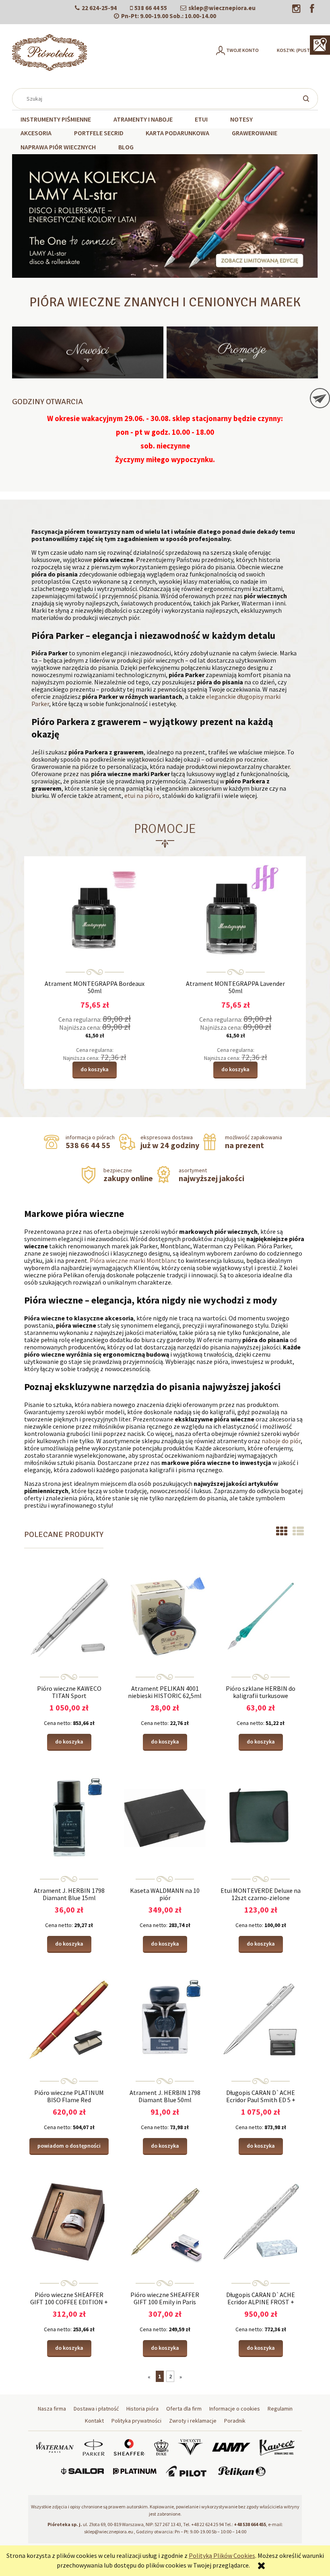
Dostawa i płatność (96, 2409)
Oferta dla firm (184, 2409)
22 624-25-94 (99, 8)
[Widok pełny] (298, 1531)
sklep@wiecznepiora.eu (222, 8)
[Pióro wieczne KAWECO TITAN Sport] (69, 1615)
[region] (165, 216)
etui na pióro (142, 795)
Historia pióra (142, 2409)
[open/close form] (320, 398)
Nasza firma (52, 2409)
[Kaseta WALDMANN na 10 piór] (165, 1817)
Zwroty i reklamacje (193, 2421)
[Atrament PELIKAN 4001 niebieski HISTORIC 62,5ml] (165, 1615)
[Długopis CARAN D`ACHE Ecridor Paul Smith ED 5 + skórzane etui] (261, 2019)
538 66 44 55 (151, 8)
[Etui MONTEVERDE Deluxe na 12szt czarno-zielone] (261, 1817)
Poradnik (235, 2421)
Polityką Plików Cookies (222, 2555)
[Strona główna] (49, 53)
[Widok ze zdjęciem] (282, 1531)
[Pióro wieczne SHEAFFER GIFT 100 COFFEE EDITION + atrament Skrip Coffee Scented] (69, 2221)
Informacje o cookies (235, 2409)
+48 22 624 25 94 (207, 2524)
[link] (165, 216)
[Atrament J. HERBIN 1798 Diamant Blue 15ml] (69, 1817)
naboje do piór (281, 1441)
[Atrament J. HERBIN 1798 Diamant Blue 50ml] (165, 2019)
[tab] (130, 272)
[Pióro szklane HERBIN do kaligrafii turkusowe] (261, 1615)
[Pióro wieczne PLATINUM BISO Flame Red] (69, 2019)
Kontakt (94, 2421)
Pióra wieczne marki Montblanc (133, 1260)
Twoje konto (242, 50)
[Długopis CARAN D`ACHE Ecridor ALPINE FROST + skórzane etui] (261, 2221)
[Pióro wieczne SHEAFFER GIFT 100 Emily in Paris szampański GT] (165, 2221)
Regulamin (280, 2409)
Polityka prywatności (136, 2421)
